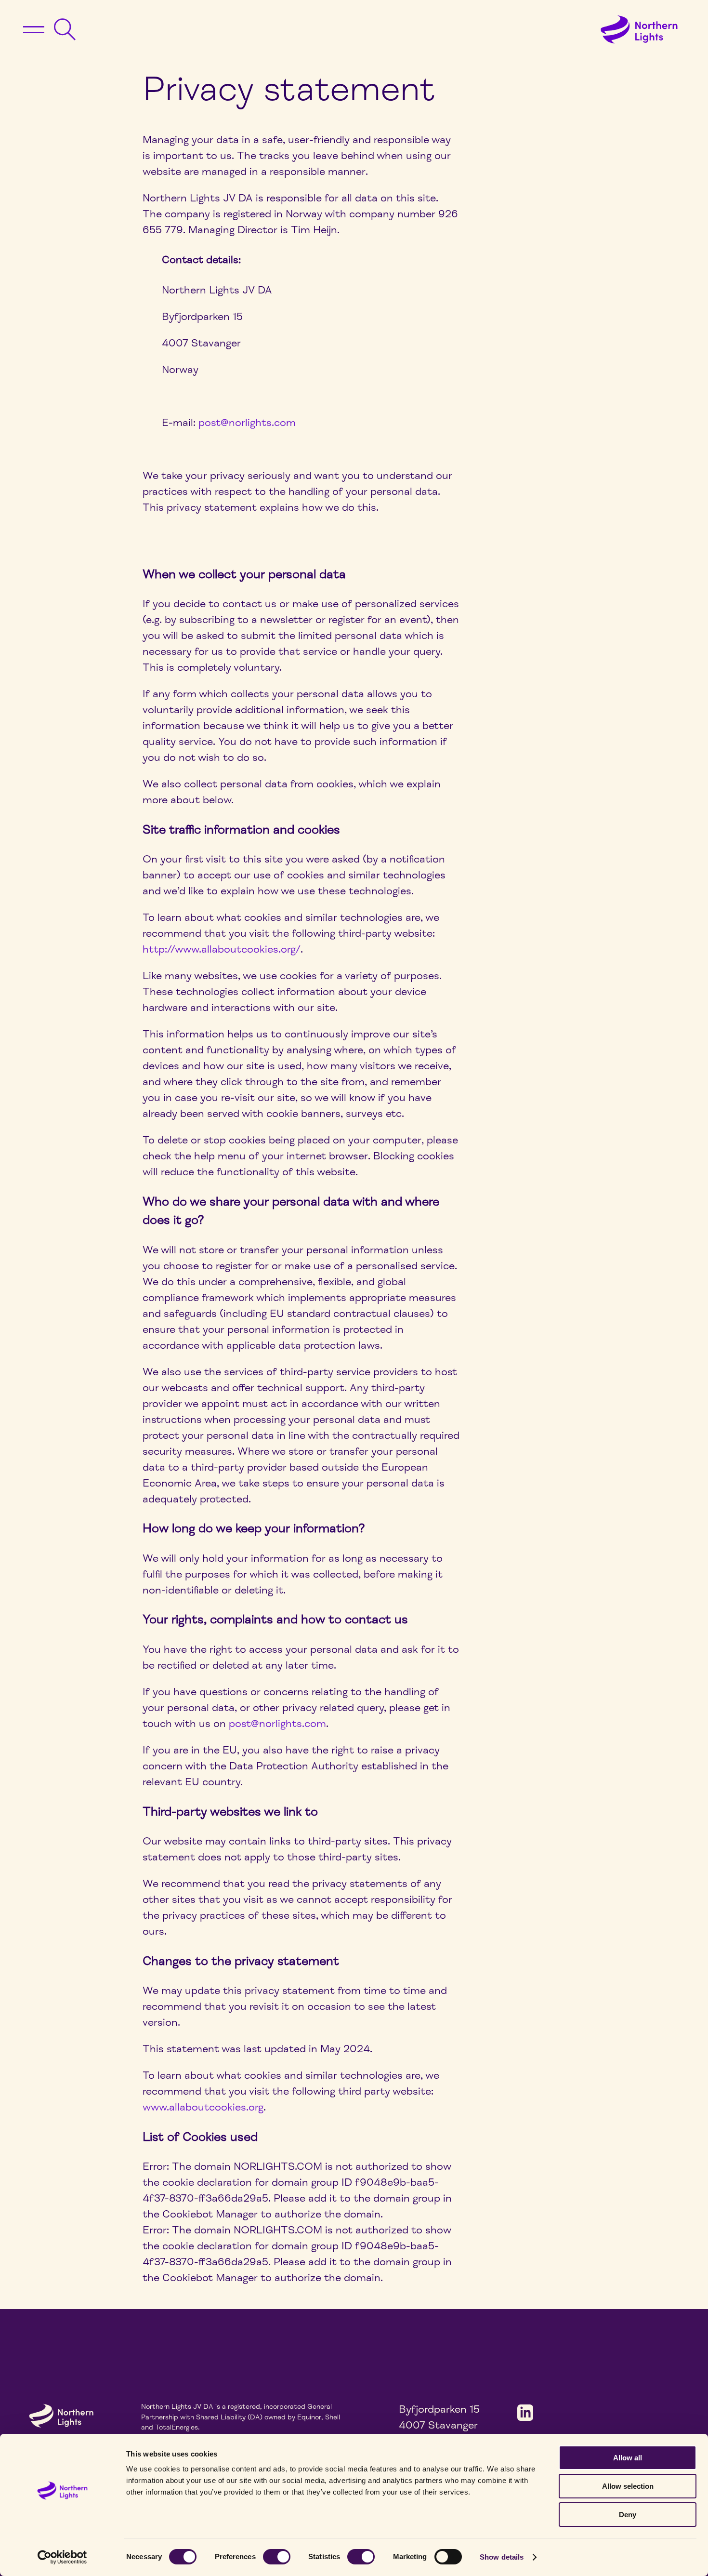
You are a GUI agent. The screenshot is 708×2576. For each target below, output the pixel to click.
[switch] (277, 2557)
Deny (628, 2515)
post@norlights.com (247, 423)
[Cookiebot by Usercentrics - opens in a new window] (62, 2557)
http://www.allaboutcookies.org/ (222, 949)
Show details (502, 2557)
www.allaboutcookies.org (203, 2107)
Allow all (628, 2458)
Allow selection (628, 2486)
